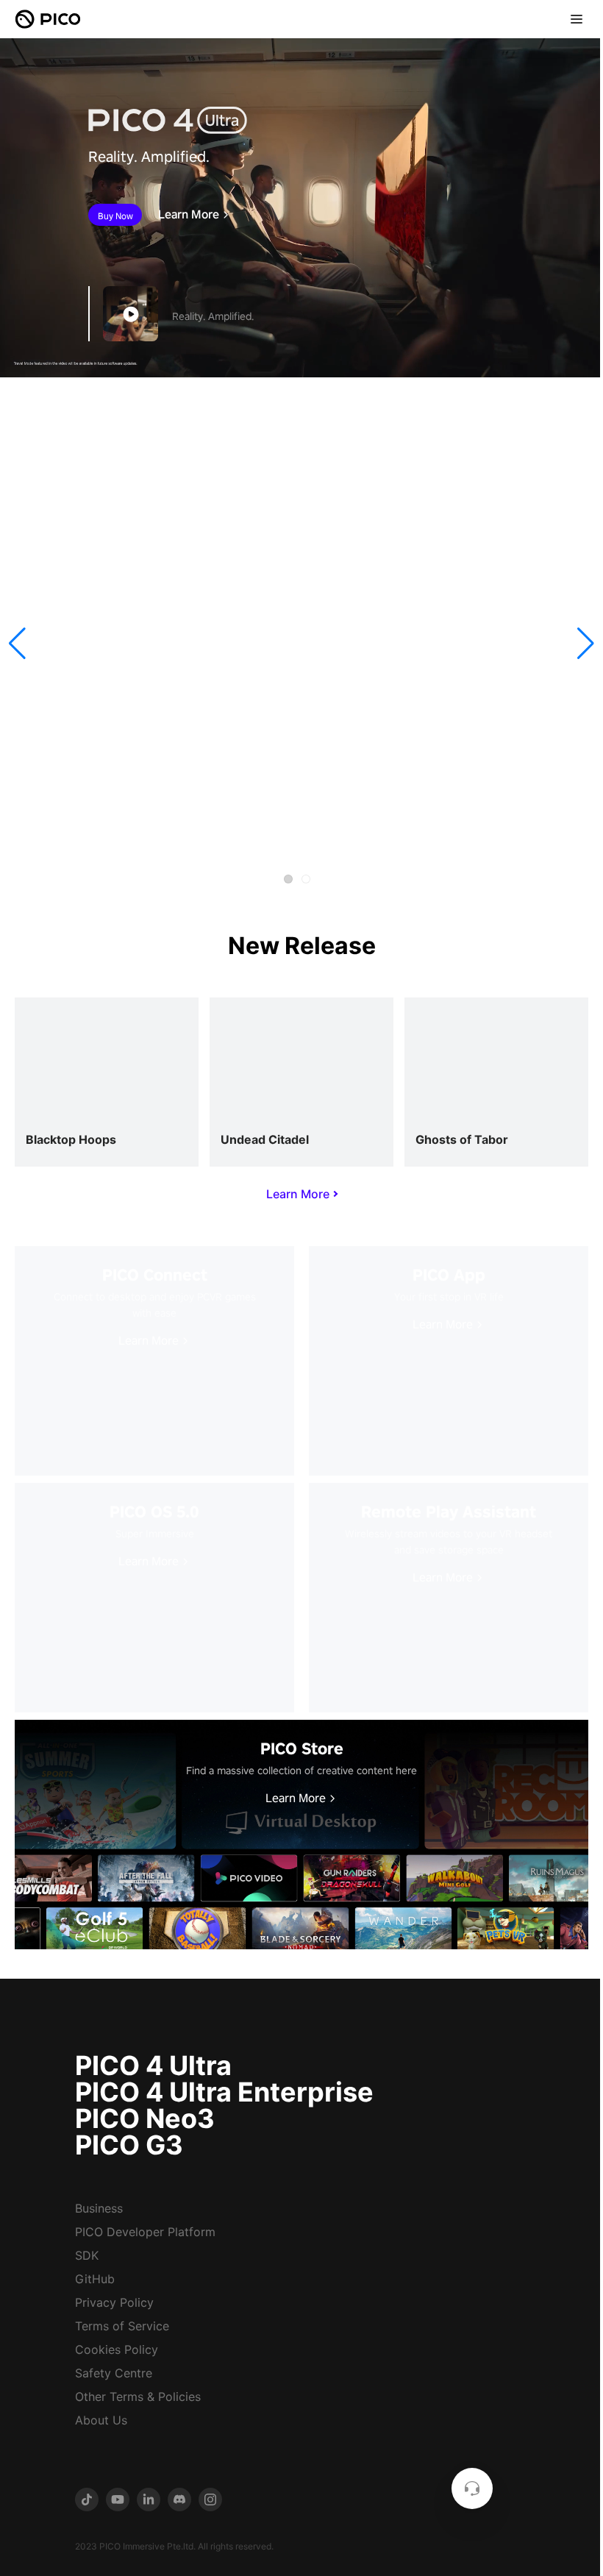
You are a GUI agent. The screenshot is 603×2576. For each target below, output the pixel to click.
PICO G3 (129, 2145)
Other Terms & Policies (138, 2397)
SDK (87, 2255)
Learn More (189, 215)
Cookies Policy (117, 2349)
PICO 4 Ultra (153, 2066)
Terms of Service (122, 2326)
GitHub (95, 2279)
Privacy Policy (114, 2302)
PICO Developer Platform (145, 2232)
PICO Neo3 (145, 2118)
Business (99, 2208)
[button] (17, 644)
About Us (101, 2420)
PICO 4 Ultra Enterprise (224, 2092)
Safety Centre (114, 2373)
